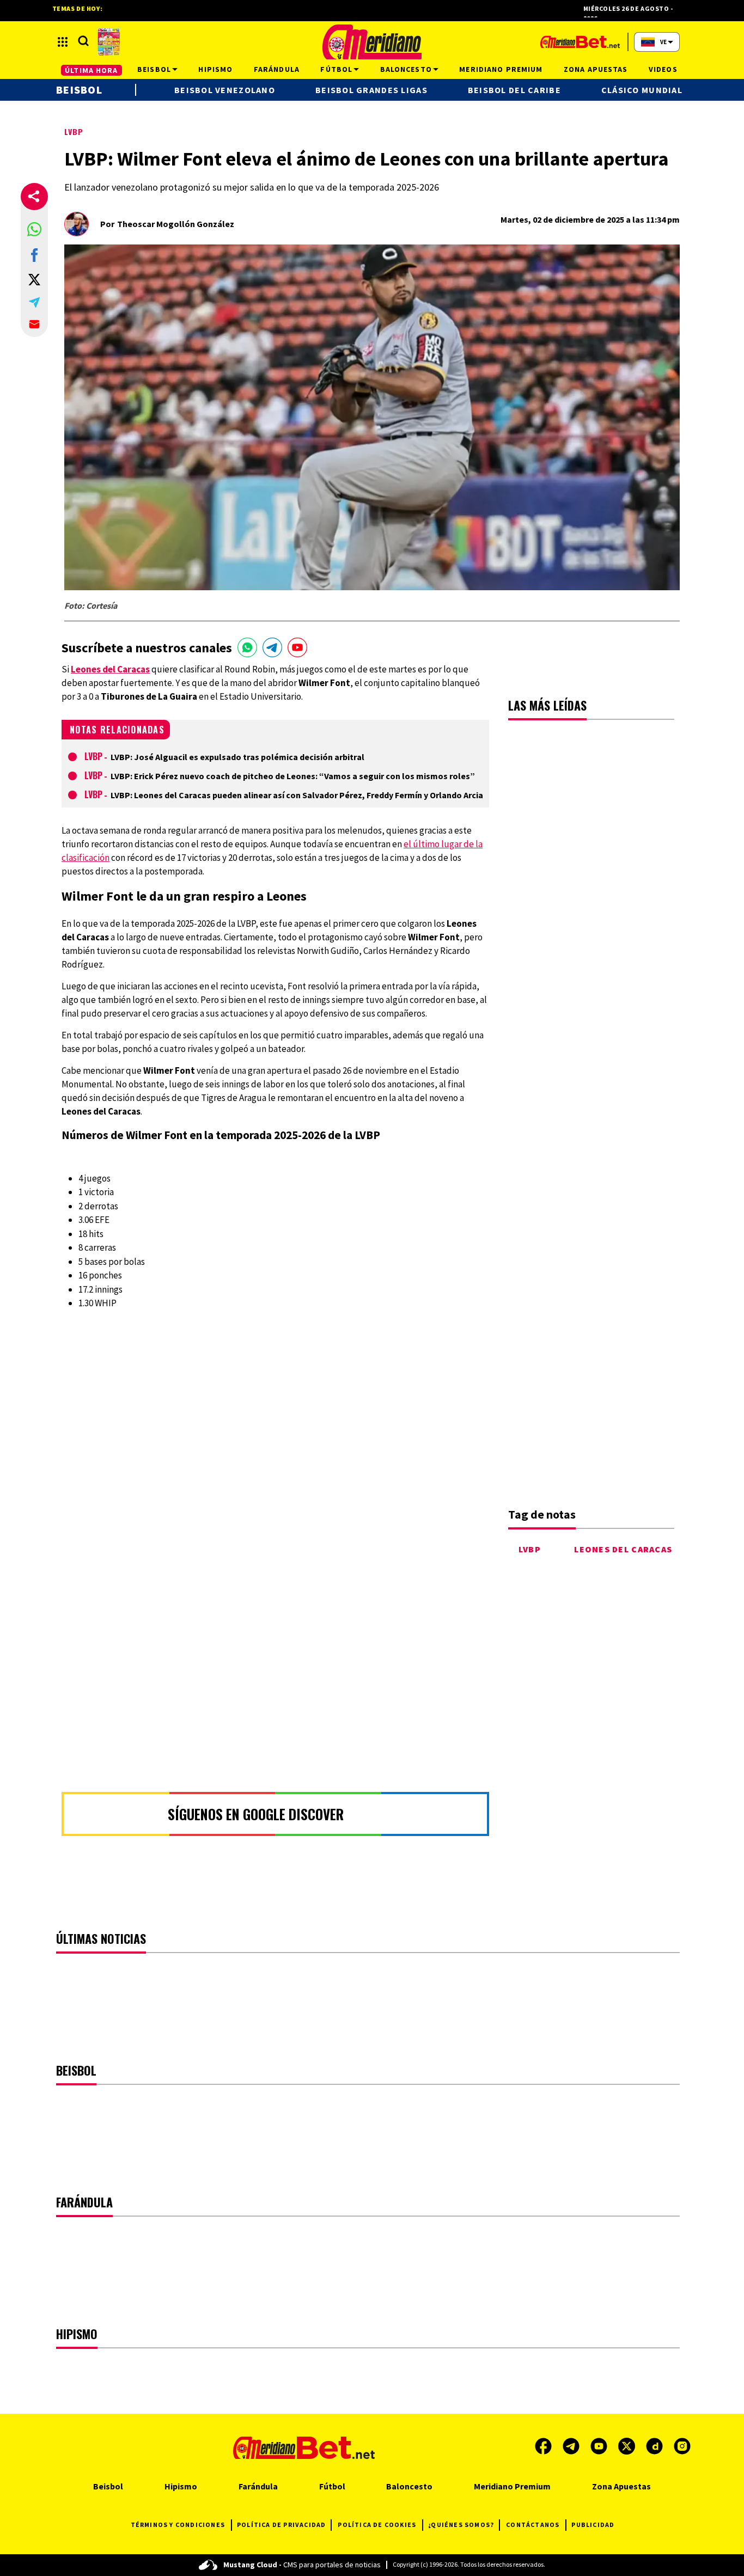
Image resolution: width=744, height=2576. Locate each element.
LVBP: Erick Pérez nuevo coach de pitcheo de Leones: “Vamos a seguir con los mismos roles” (293, 776)
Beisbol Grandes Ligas (371, 90)
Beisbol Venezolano (225, 90)
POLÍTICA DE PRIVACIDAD (281, 2525)
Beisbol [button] (154, 69)
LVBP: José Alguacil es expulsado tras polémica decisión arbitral (237, 757)
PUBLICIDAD (593, 2525)
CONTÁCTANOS (533, 2525)
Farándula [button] (277, 69)
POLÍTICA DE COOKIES (377, 2525)
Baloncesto (409, 2486)
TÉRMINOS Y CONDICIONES (178, 2525)
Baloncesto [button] (406, 69)
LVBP (74, 131)
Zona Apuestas (621, 2486)
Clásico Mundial (642, 90)
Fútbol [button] (336, 69)
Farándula (258, 2486)
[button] (34, 229)
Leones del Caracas (623, 1549)
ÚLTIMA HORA (91, 70)
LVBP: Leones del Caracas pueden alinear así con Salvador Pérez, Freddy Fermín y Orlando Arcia (297, 795)
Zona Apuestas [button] (596, 69)
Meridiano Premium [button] (501, 69)
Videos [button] (663, 69)
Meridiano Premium (512, 2486)
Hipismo (181, 2486)
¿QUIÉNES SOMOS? (461, 2525)
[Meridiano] (372, 42)
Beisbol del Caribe (514, 90)
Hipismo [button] (215, 69)
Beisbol (79, 90)
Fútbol (332, 2486)
